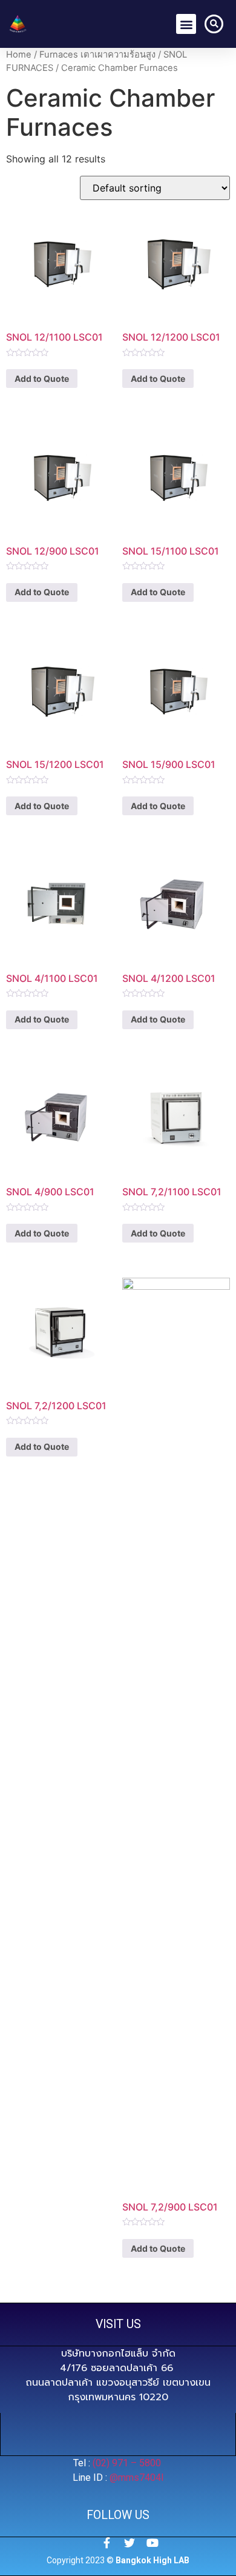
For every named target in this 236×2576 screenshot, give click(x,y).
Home (19, 55)
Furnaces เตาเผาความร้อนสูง (97, 55)
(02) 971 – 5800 (128, 2463)
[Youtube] (152, 2543)
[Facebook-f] (107, 2543)
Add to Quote (42, 379)
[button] (186, 24)
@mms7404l (136, 2478)
